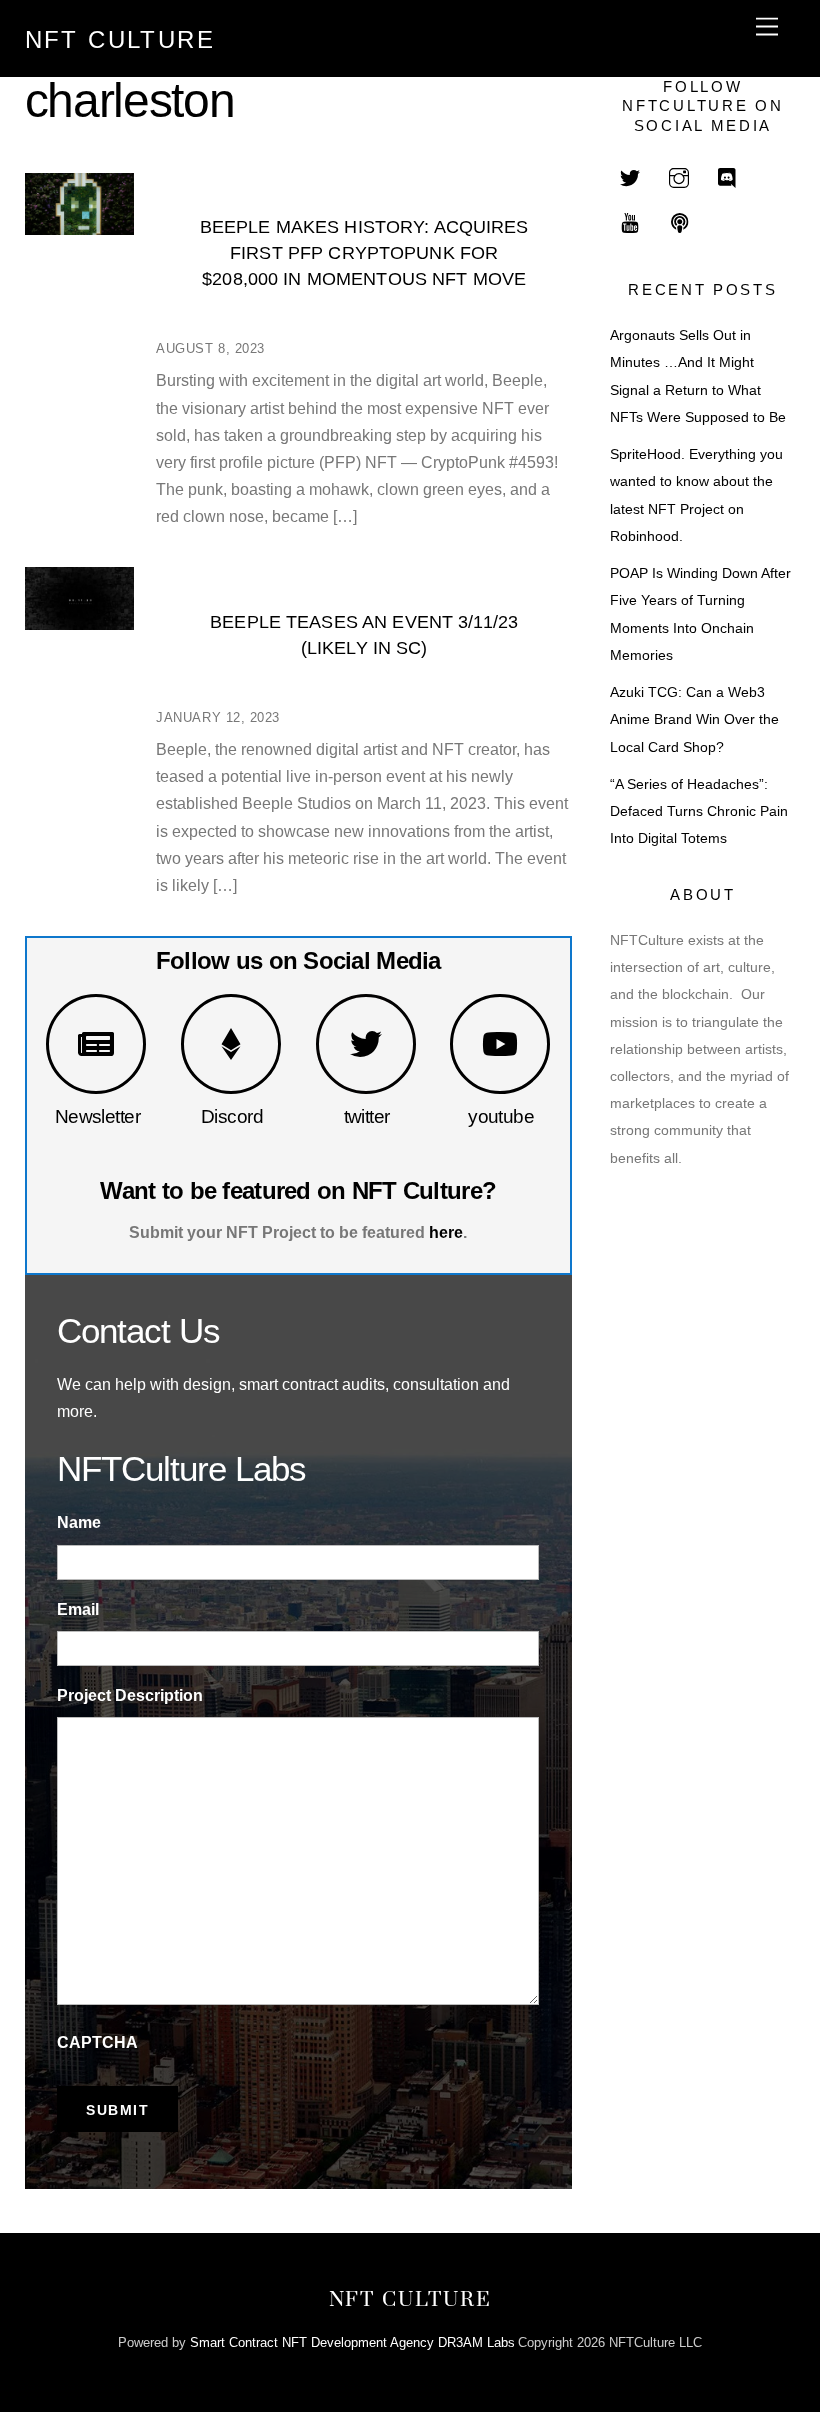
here (446, 1232)
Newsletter (97, 1116)
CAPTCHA (97, 2042)
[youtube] (630, 221)
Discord (232, 1116)
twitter (367, 1116)
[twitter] (630, 176)
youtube (501, 1116)
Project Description (130, 1695)
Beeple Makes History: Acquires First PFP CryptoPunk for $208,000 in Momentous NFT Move (364, 252)
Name (79, 1522)
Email (78, 1609)
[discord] (728, 176)
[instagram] (679, 176)
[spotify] (679, 221)
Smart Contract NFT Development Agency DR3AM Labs (352, 2342)
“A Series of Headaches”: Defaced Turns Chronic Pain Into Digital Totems (699, 811)
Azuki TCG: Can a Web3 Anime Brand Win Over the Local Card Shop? (694, 719)
